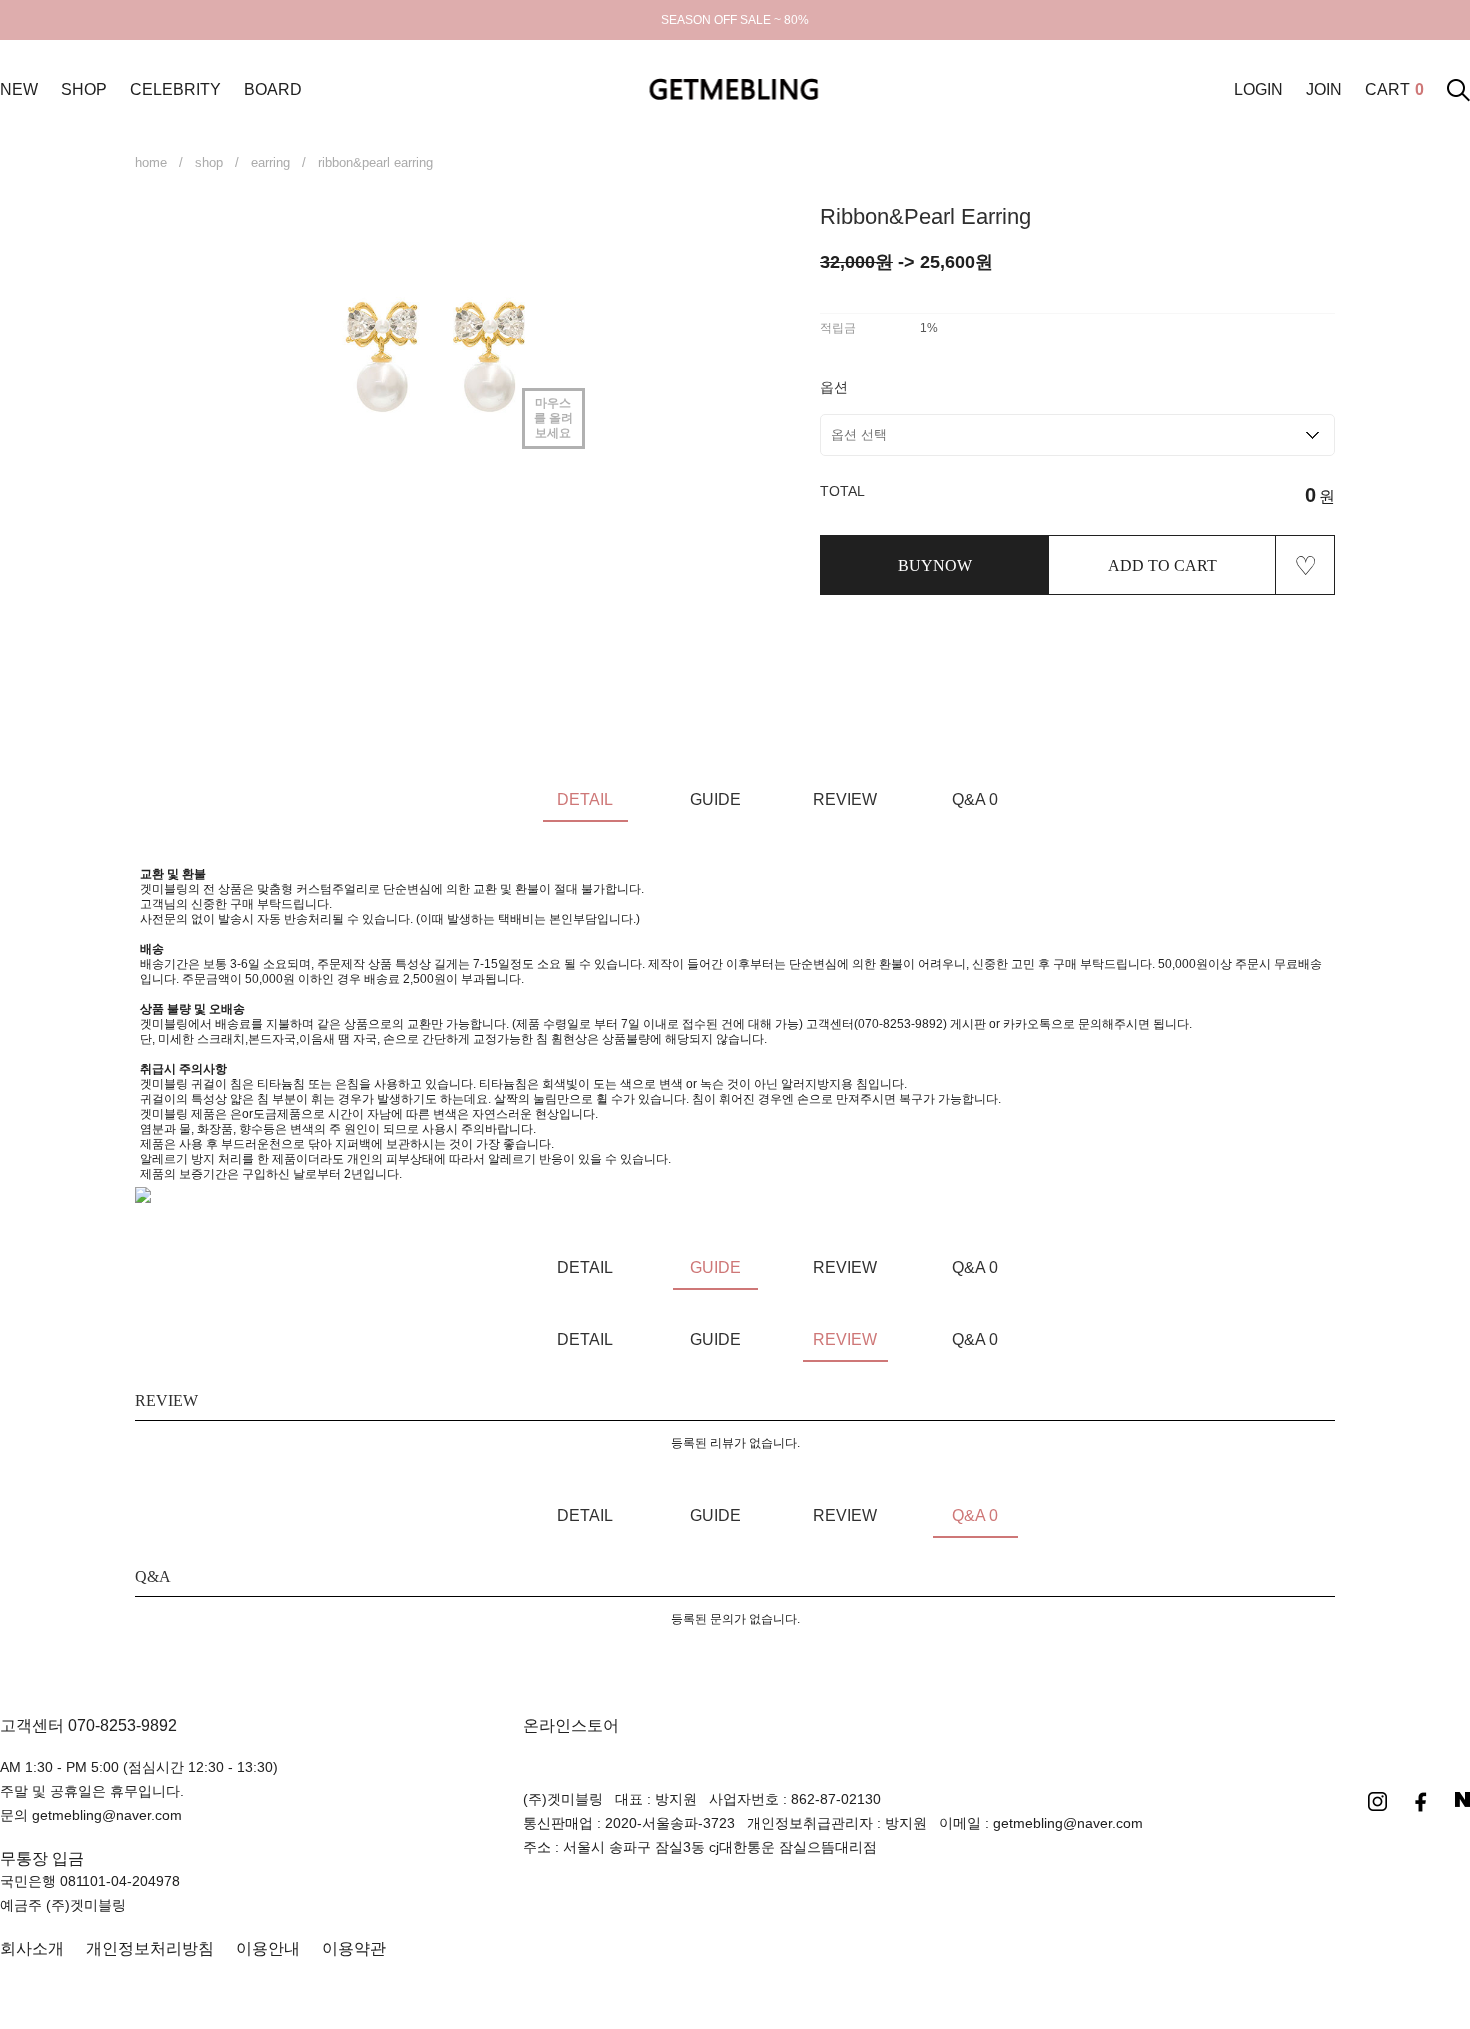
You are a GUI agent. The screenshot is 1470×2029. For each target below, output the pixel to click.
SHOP (84, 89)
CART (1394, 89)
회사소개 (32, 1948)
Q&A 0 (975, 799)
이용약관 (354, 1948)
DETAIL (585, 799)
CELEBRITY (175, 89)
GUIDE (715, 799)
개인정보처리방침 (150, 1948)
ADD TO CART (1162, 565)
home (151, 162)
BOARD (273, 89)
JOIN (1324, 89)
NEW (19, 89)
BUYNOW (935, 565)
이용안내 (268, 1948)
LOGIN (1258, 89)
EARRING (270, 162)
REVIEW (845, 799)
